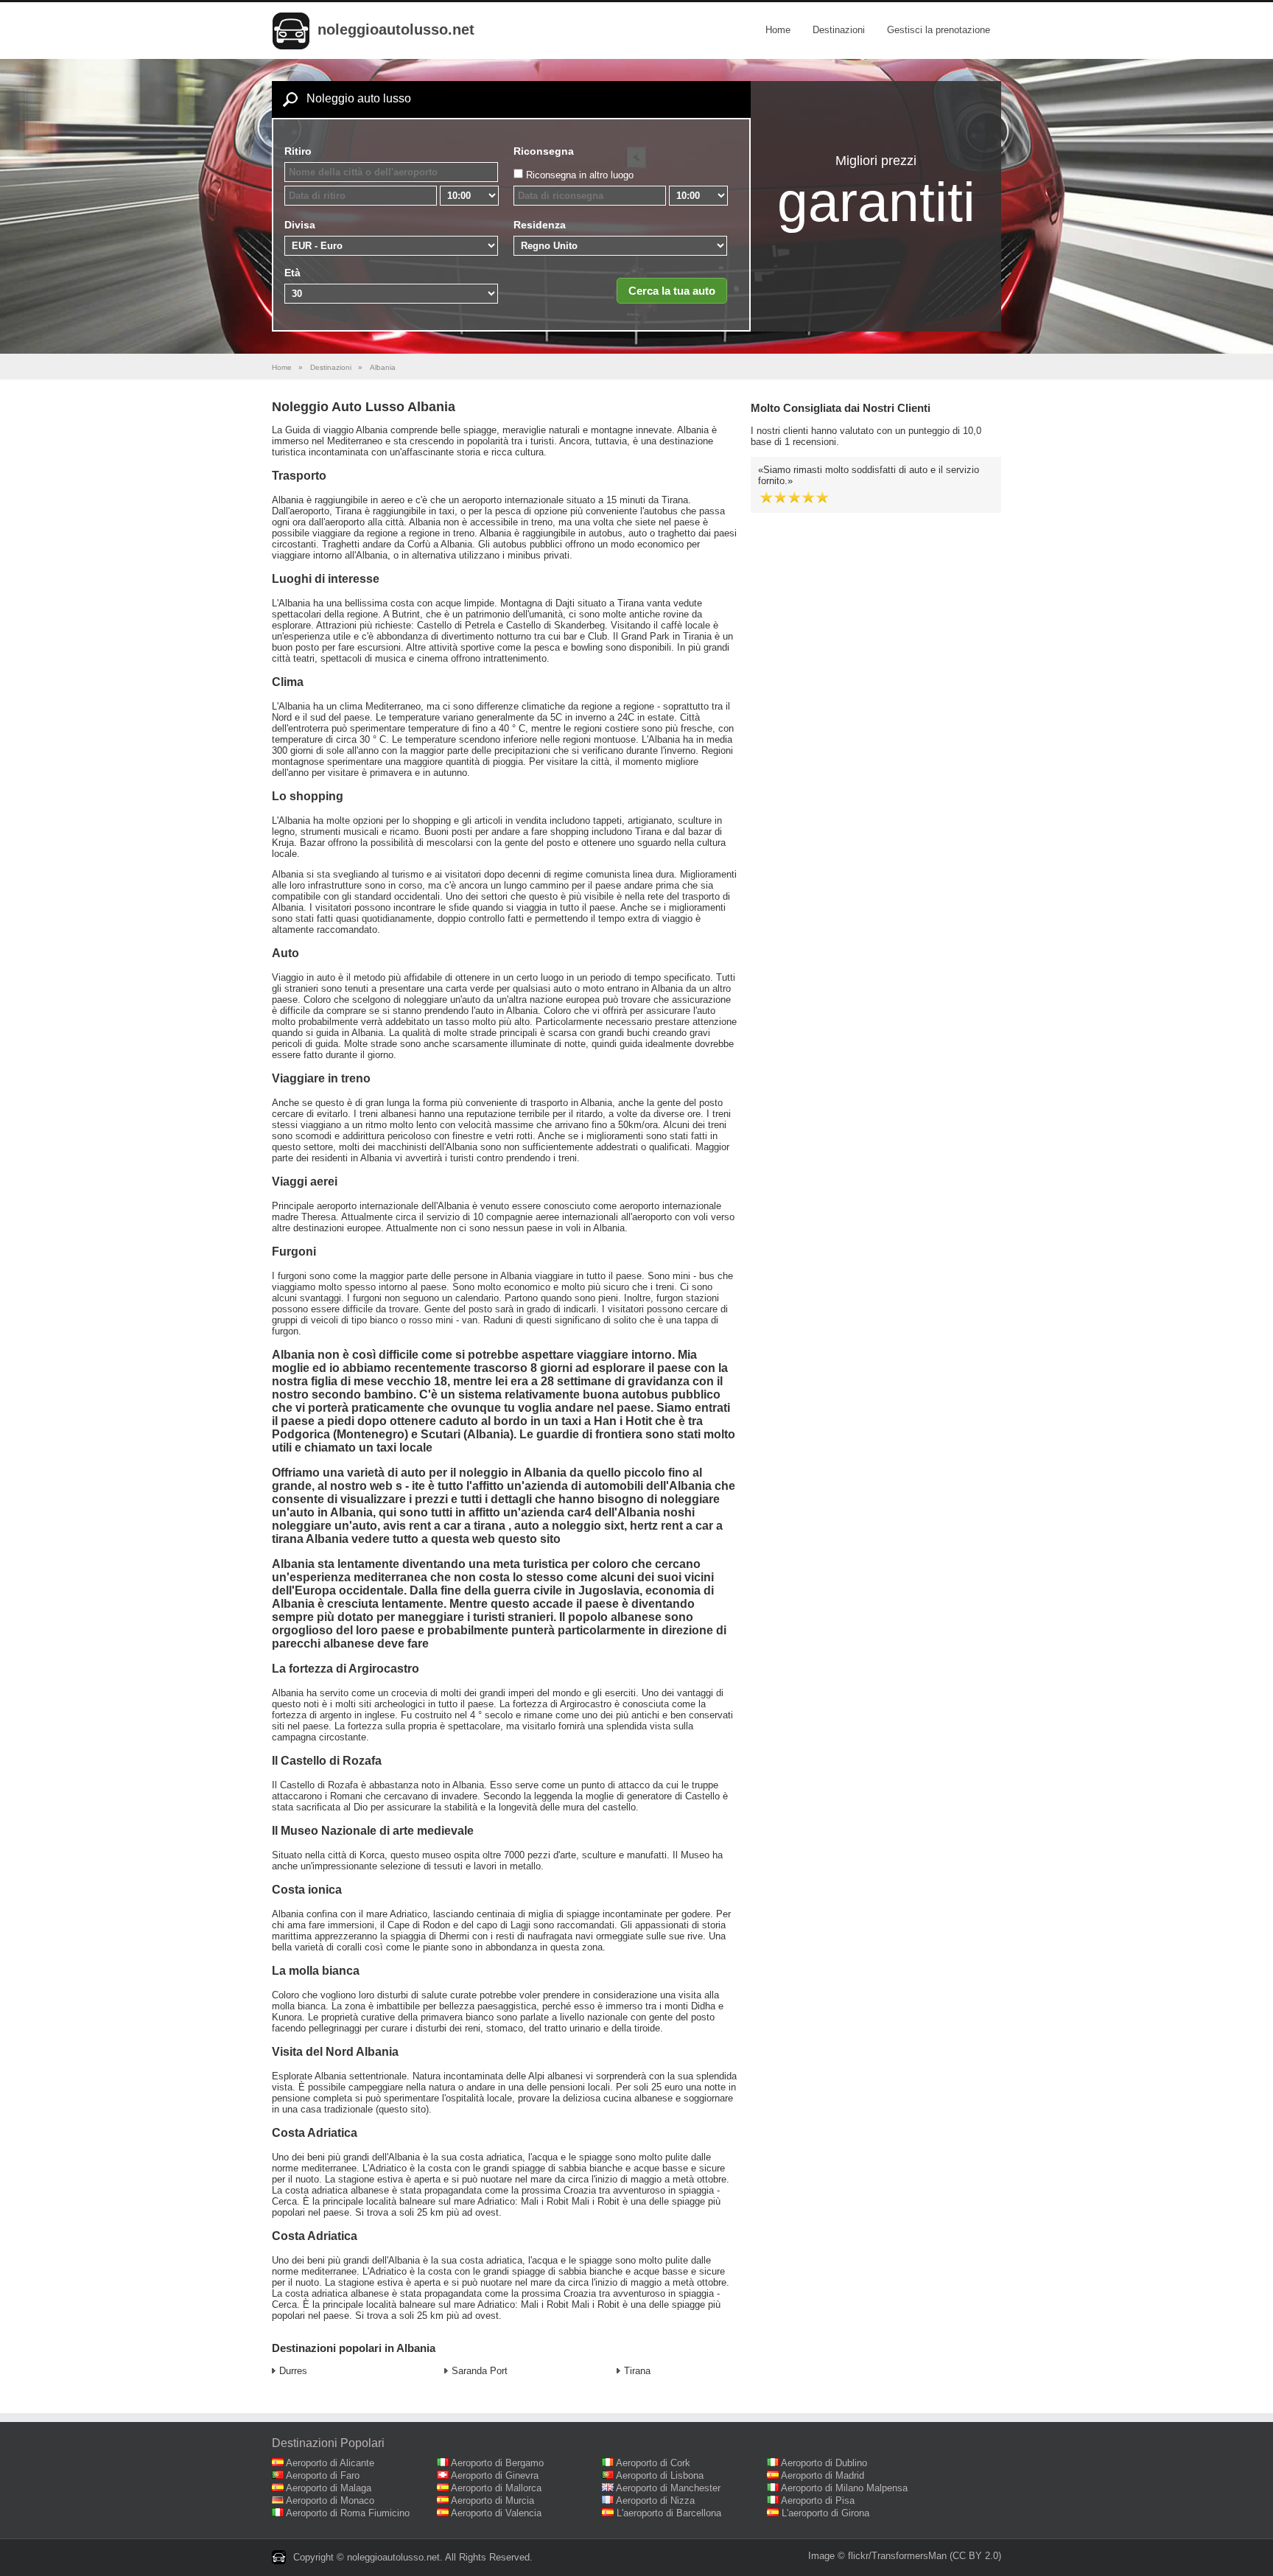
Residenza (540, 225)
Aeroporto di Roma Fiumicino (348, 2513)
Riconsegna (544, 151)
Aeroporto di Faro (323, 2475)
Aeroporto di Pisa (818, 2500)
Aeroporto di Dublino (824, 2463)
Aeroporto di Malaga (329, 2488)
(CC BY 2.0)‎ (975, 2556)
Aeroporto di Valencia (496, 2513)
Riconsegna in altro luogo (580, 175)
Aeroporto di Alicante (330, 2463)
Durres (293, 2371)
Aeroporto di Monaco (330, 2500)
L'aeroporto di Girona (825, 2513)
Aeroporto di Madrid (823, 2475)
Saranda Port (480, 2371)
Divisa (300, 225)
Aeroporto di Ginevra (495, 2475)
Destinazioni (839, 30)
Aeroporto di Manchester (668, 2488)
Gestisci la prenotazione (939, 30)
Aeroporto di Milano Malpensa (844, 2488)
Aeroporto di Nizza (655, 2500)
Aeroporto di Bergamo (497, 2463)
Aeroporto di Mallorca (496, 2488)
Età (292, 273)
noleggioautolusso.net (396, 29)
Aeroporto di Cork (653, 2463)
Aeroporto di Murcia (492, 2500)
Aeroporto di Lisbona (660, 2475)
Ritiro (298, 151)
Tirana (637, 2371)
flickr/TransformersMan (897, 2556)
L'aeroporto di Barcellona (669, 2513)
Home (778, 30)
